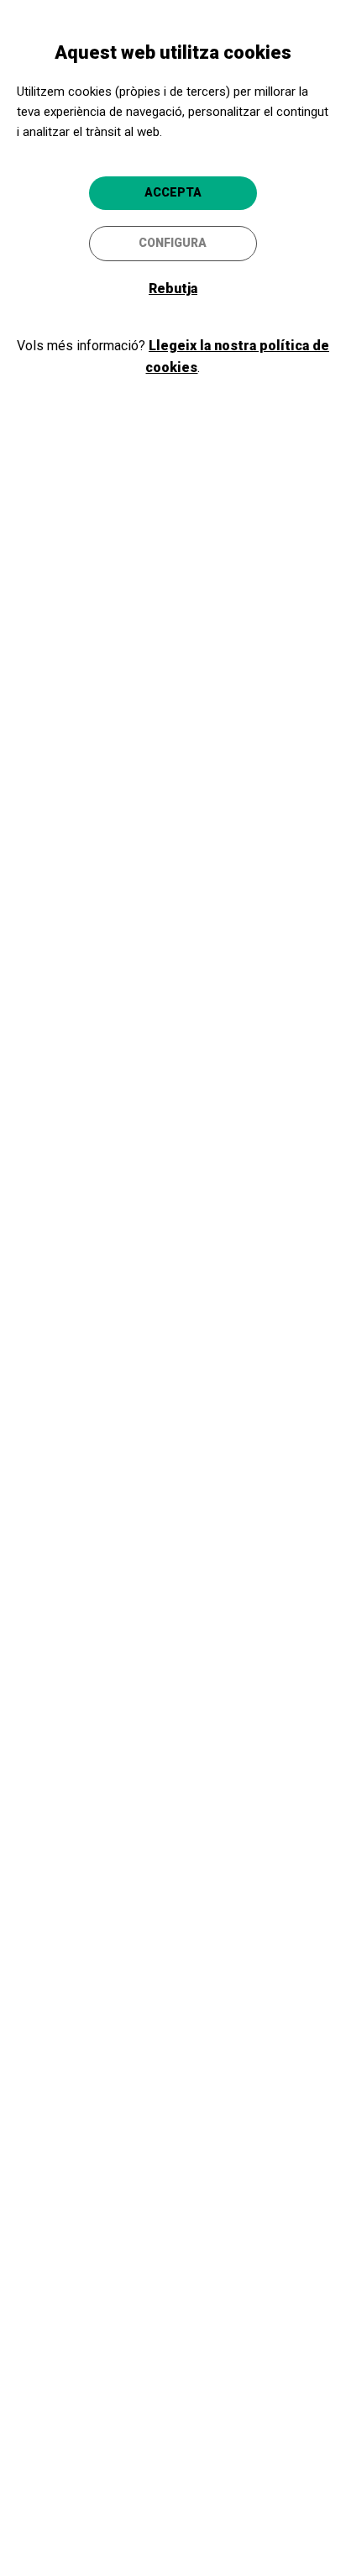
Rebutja (173, 289)
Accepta (173, 192)
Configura (173, 243)
